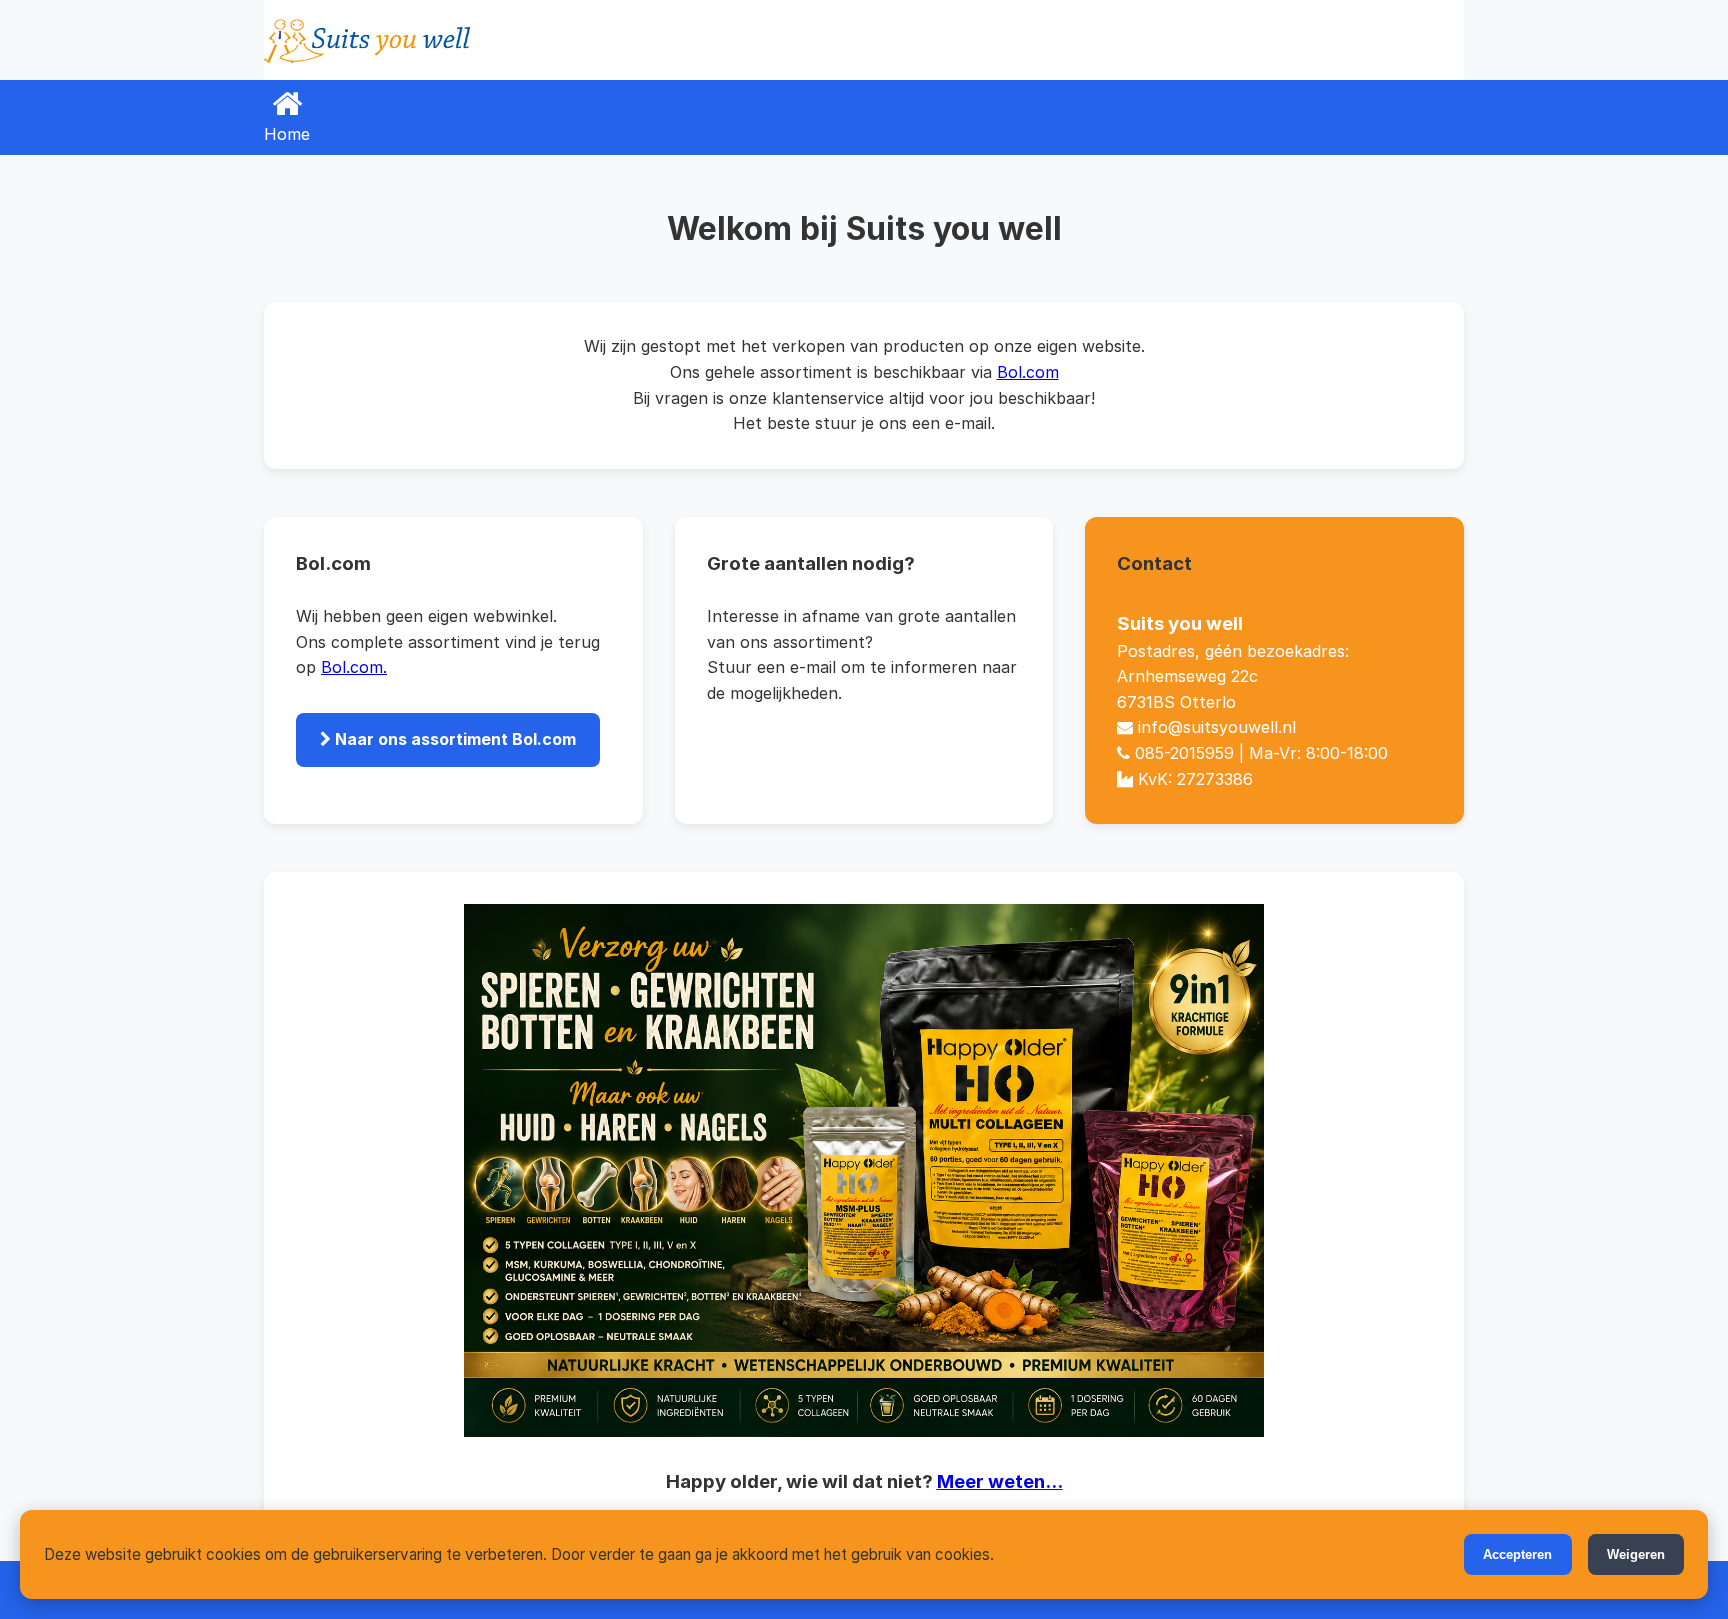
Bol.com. (354, 667)
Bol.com (1028, 372)
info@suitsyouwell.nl (1217, 727)
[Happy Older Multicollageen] (864, 1170)
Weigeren (1636, 1554)
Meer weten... (1000, 1481)
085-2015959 (1184, 753)
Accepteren (1517, 1554)
